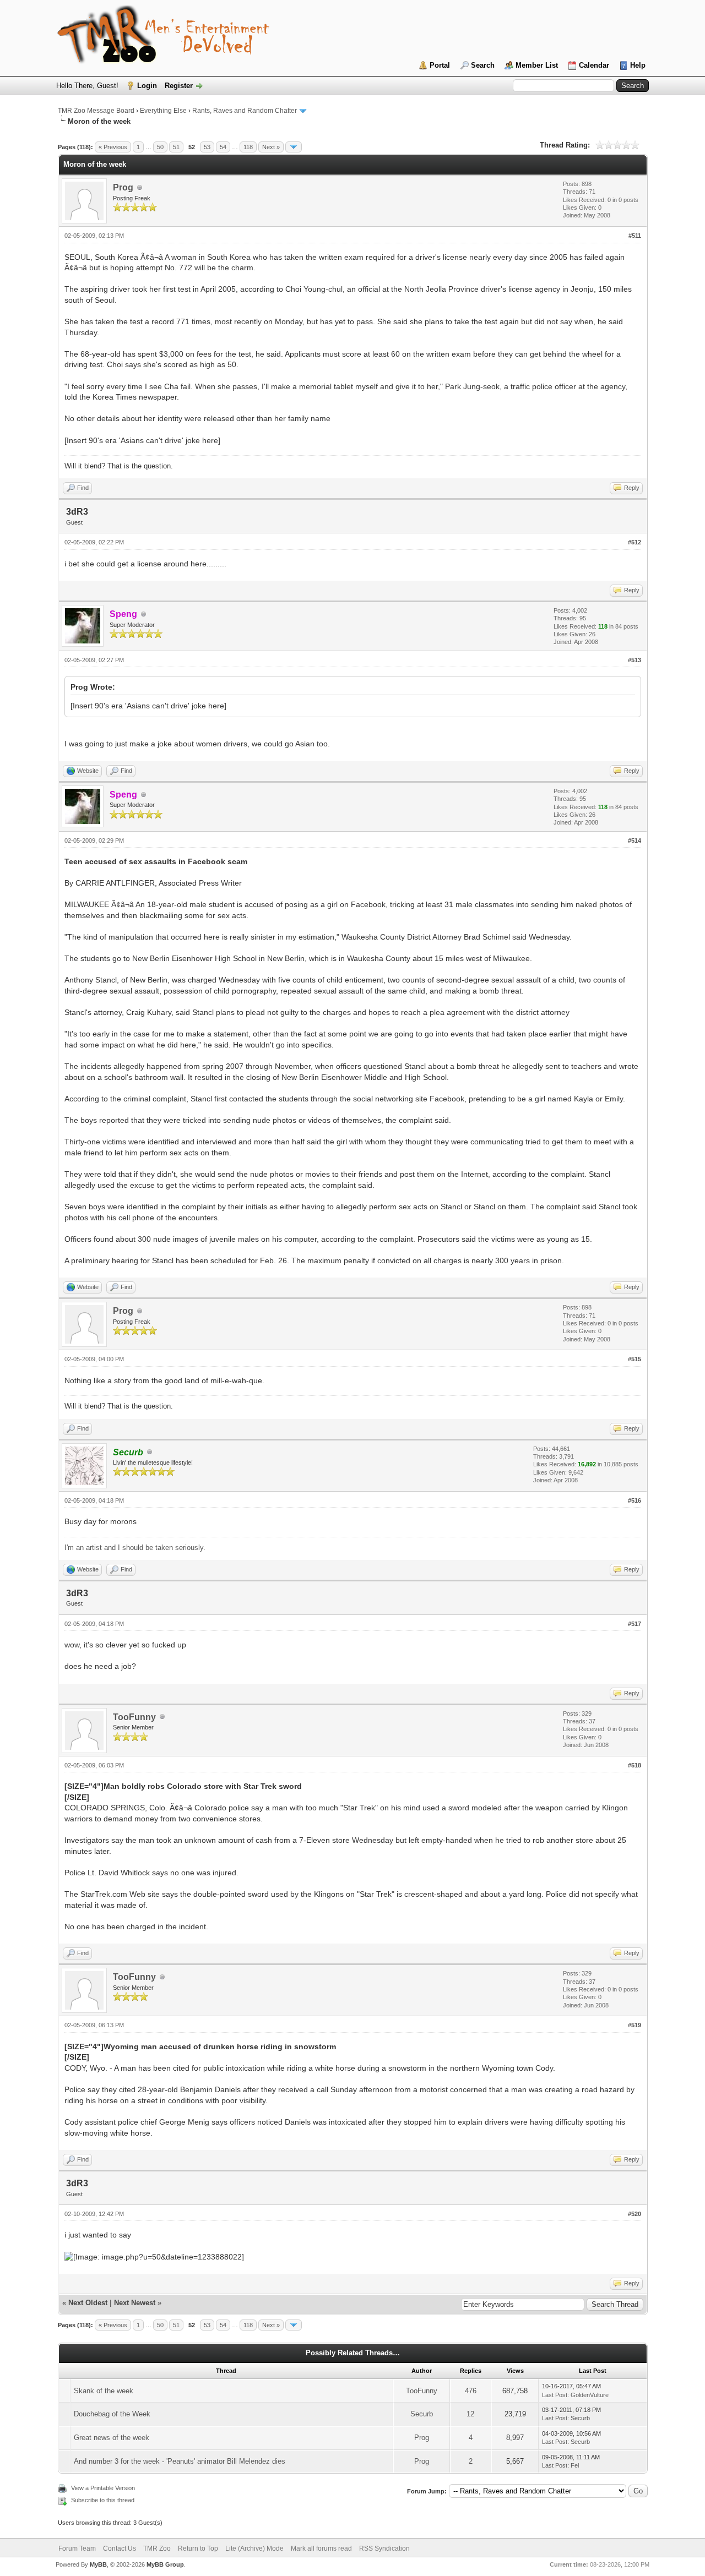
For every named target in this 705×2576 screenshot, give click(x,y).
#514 (634, 841)
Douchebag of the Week (112, 2414)
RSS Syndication (384, 2548)
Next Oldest (88, 2303)
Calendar (594, 65)
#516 (634, 1500)
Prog (123, 187)
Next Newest (135, 2303)
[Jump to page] (294, 147)
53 (207, 147)
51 (176, 147)
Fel (575, 2465)
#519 (634, 2025)
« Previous (113, 147)
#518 (634, 1765)
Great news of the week (112, 2438)
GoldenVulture (590, 2395)
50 (160, 147)
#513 (634, 660)
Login (147, 86)
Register (179, 86)
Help (638, 65)
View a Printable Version (103, 2488)
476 (471, 2391)
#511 (635, 236)
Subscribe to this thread (103, 2500)
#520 (634, 2214)
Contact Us (120, 2548)
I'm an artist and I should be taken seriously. (135, 1548)
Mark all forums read (321, 2548)
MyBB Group (165, 2564)
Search (483, 65)
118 (248, 147)
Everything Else (163, 111)
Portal (440, 65)
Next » (271, 147)
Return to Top (198, 2548)
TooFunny (134, 1717)
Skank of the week (104, 2391)
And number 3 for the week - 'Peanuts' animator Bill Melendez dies (180, 2461)
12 (470, 2414)
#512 (634, 542)
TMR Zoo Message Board (96, 111)
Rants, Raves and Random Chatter (245, 111)
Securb (422, 2414)
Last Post (555, 2395)
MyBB (98, 2564)
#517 (634, 1624)
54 (223, 147)
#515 (634, 1359)
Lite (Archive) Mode (254, 2548)
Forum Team (77, 2548)
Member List (537, 65)
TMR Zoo (157, 2548)
